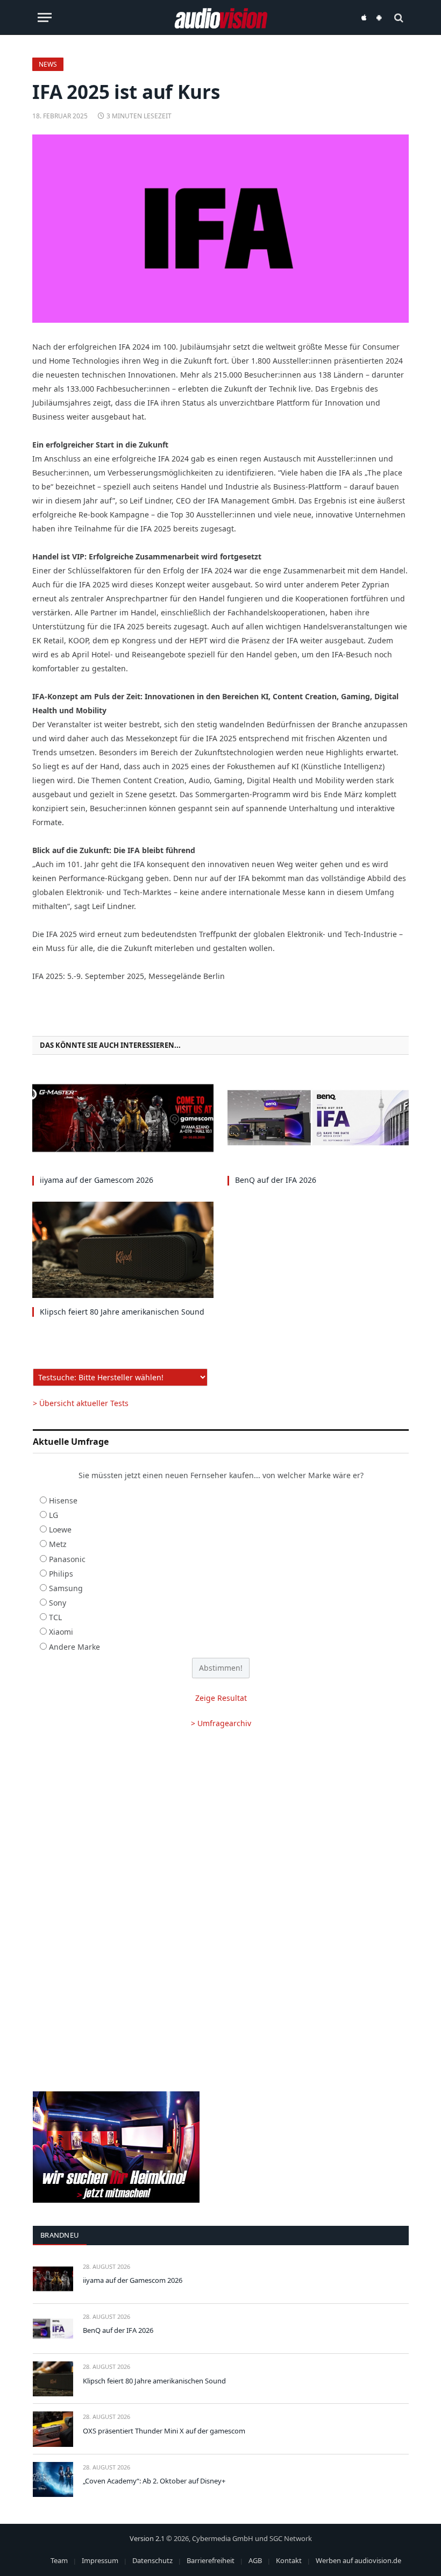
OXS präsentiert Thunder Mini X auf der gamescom (164, 2431)
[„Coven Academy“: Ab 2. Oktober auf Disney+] (53, 2479)
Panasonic (67, 1559)
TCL (55, 1617)
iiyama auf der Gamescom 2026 (97, 1180)
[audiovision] (221, 17)
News (48, 64)
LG (54, 1515)
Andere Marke (74, 1647)
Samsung (66, 1588)
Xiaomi (61, 1632)
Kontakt (289, 2560)
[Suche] (398, 17)
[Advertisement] (221, 1825)
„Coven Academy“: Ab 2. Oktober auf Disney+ (154, 2481)
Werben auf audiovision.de (358, 2560)
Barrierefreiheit (211, 2560)
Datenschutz (152, 2560)
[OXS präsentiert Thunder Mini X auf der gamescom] (53, 2429)
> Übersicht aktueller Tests (81, 1403)
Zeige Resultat (221, 1698)
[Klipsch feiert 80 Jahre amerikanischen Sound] (123, 1250)
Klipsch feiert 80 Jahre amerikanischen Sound (122, 1312)
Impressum (100, 2560)
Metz (58, 1544)
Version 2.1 (147, 2538)
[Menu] (45, 17)
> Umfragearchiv (221, 1723)
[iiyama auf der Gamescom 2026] (123, 1118)
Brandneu (60, 2235)
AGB (255, 2560)
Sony (58, 1603)
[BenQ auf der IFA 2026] (318, 1118)
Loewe (60, 1530)
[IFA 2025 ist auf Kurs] (220, 229)
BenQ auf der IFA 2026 (276, 1180)
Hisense (63, 1500)
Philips (61, 1574)
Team (59, 2560)
